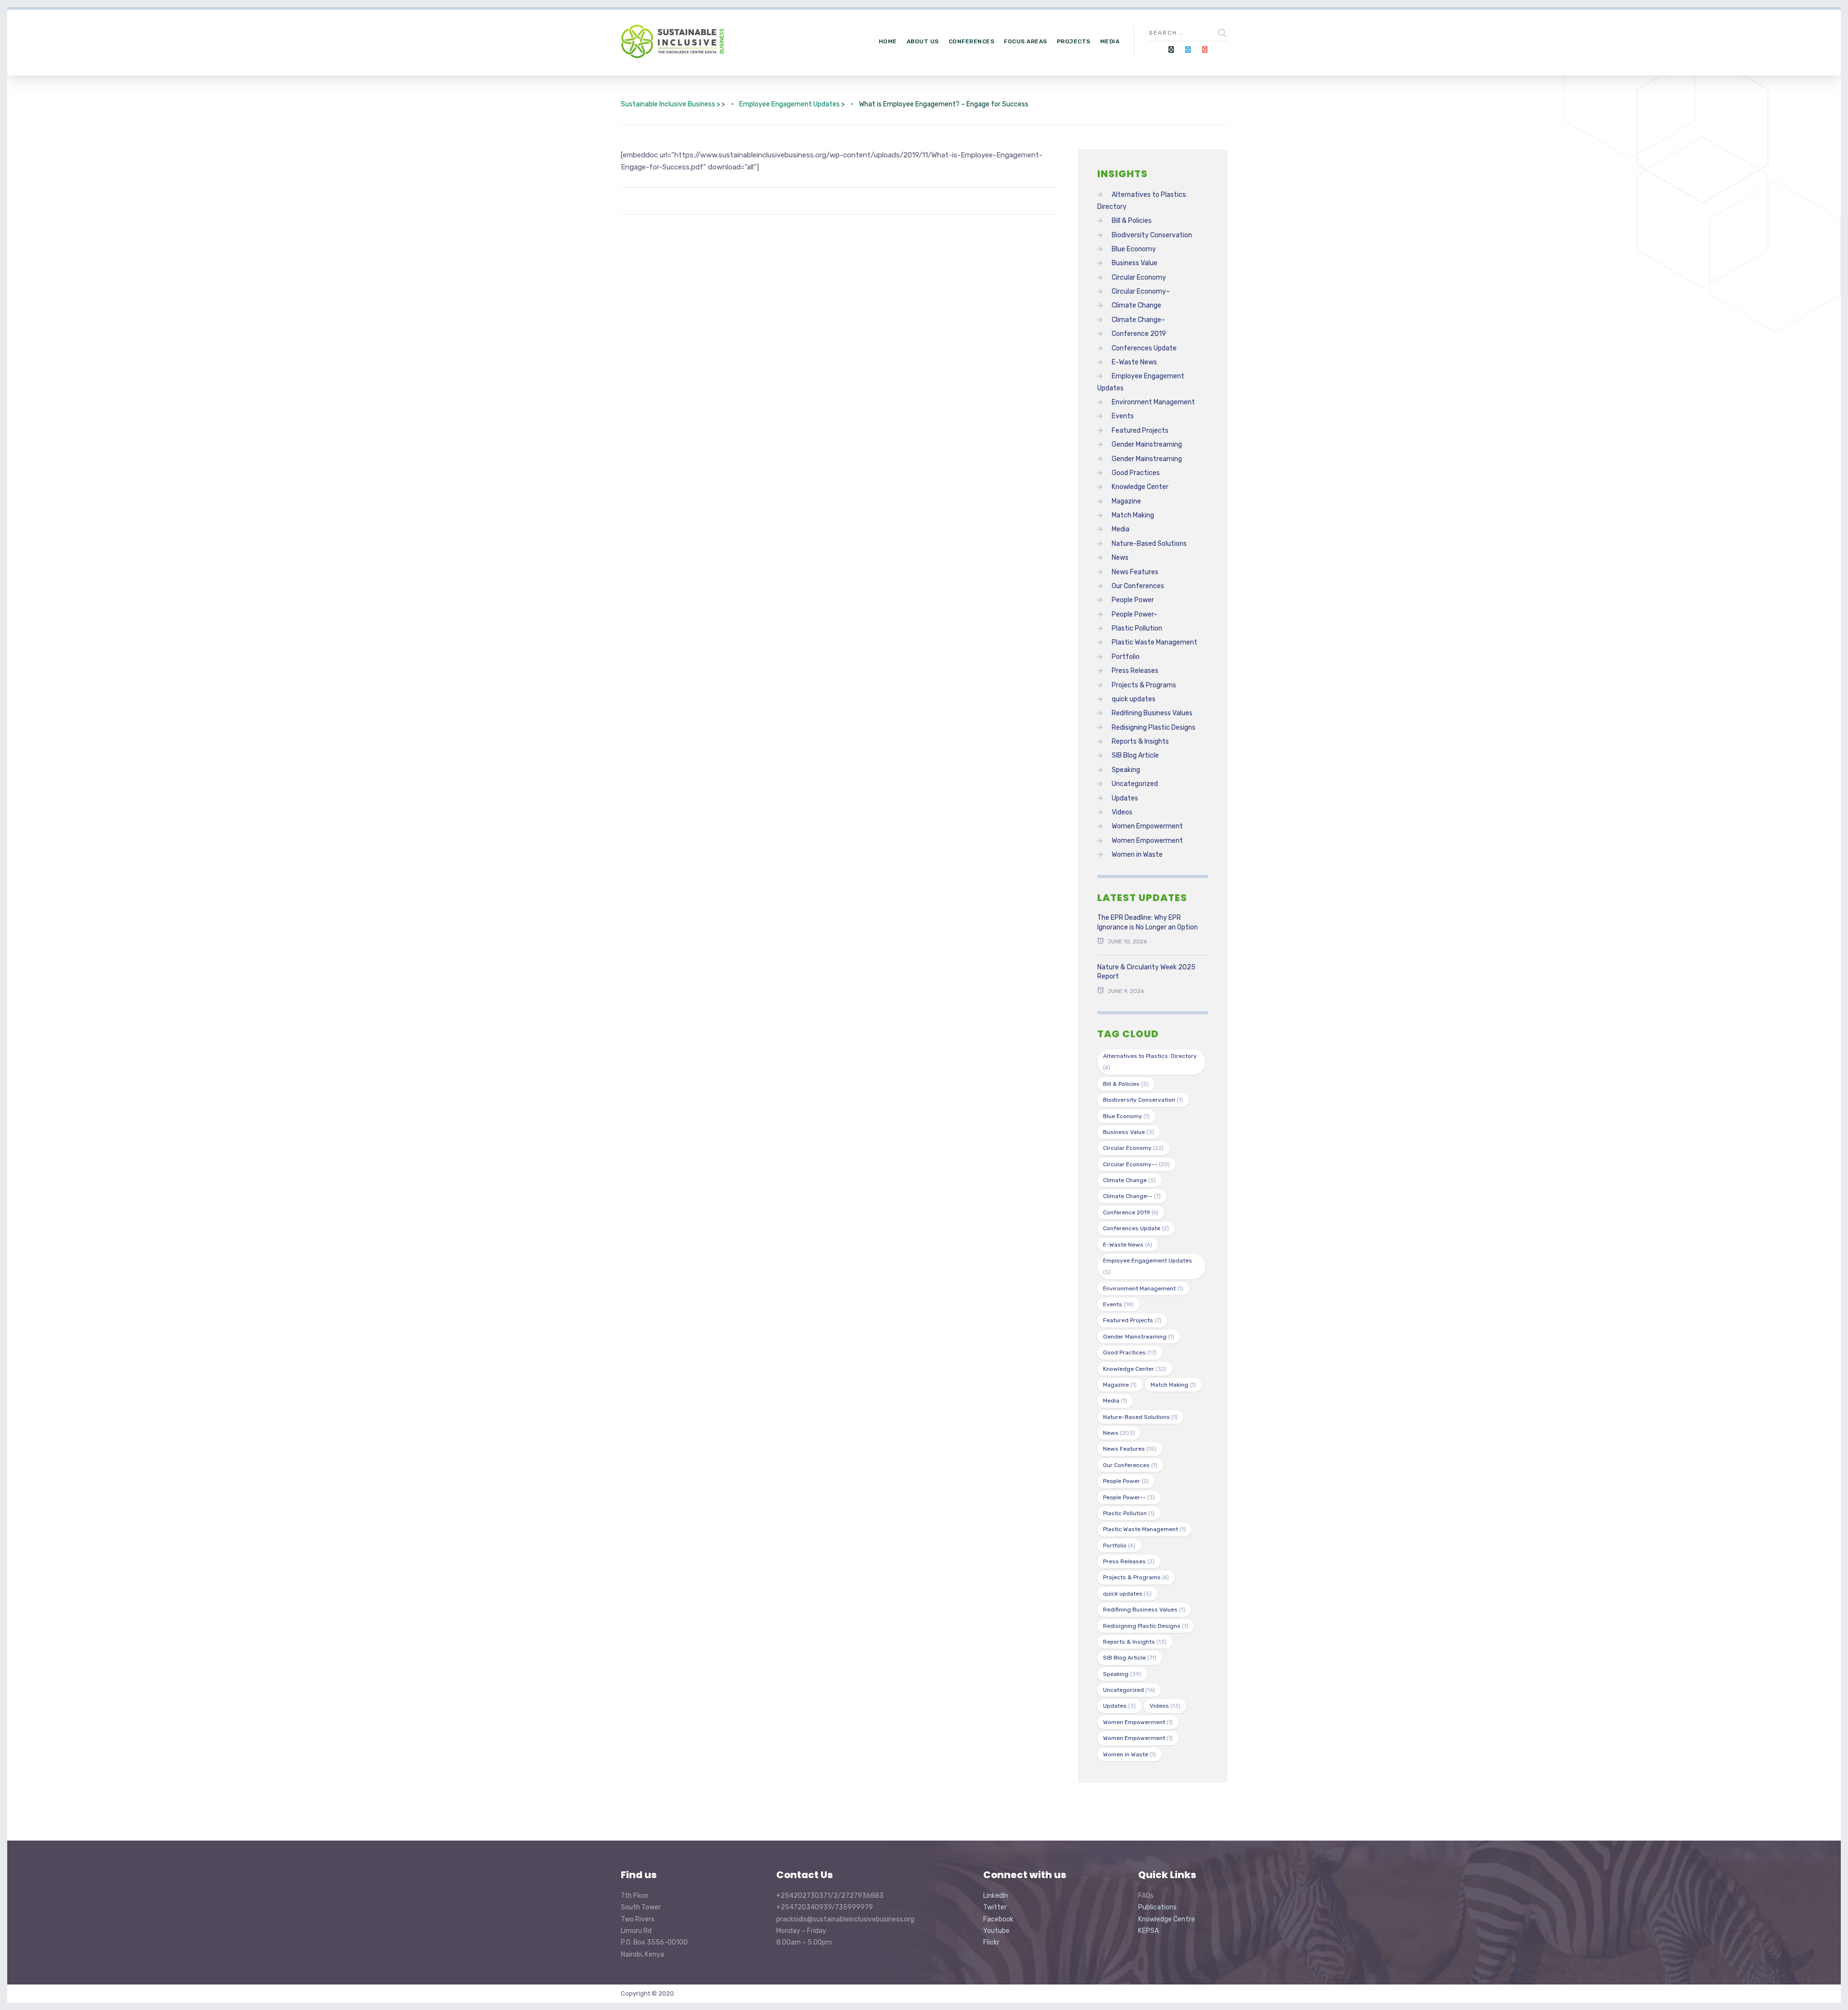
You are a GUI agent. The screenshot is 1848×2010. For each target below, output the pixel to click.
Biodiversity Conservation (1152, 235)
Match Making (1133, 515)
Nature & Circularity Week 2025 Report (1146, 972)
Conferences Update (1144, 348)
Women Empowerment (1147, 826)
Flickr (991, 1942)
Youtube (996, 1931)
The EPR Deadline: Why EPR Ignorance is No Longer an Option (1148, 922)
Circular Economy (1139, 277)
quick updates (1134, 699)
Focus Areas (1026, 41)
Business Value (1135, 263)
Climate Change (1136, 305)
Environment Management (1153, 402)
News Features (1135, 572)
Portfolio (1126, 657)
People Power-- (1129, 1497)
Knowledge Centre (1167, 1919)
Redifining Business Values (1152, 713)
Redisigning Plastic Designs (1154, 728)
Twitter (995, 1907)
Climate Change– (1138, 320)
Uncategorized (1135, 784)
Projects (1074, 41)
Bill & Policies (1132, 221)
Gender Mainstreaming (1147, 445)
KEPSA (1149, 1931)
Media (1110, 41)
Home (888, 41)
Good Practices (1136, 473)
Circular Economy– (1141, 291)
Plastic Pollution (1137, 628)
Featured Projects (1140, 431)
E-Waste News (1134, 362)
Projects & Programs (1144, 685)
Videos (1122, 812)
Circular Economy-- (1136, 1164)
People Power (1133, 600)
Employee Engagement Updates (1148, 1266)
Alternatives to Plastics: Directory (1150, 1062)
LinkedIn (996, 1896)
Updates (1125, 798)
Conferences (972, 41)
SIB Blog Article (1135, 755)
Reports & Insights (1140, 741)
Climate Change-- (1132, 1196)
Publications (1157, 1907)
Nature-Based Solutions (1149, 544)
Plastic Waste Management (1155, 642)
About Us (923, 41)
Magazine (1126, 501)
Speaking (1126, 770)
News (1120, 558)
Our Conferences (1138, 586)
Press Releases (1135, 671)
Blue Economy (1134, 249)
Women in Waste (1137, 855)
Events (1123, 416)
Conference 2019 (1139, 334)
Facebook (998, 1919)
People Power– (1135, 614)
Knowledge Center (1140, 487)
